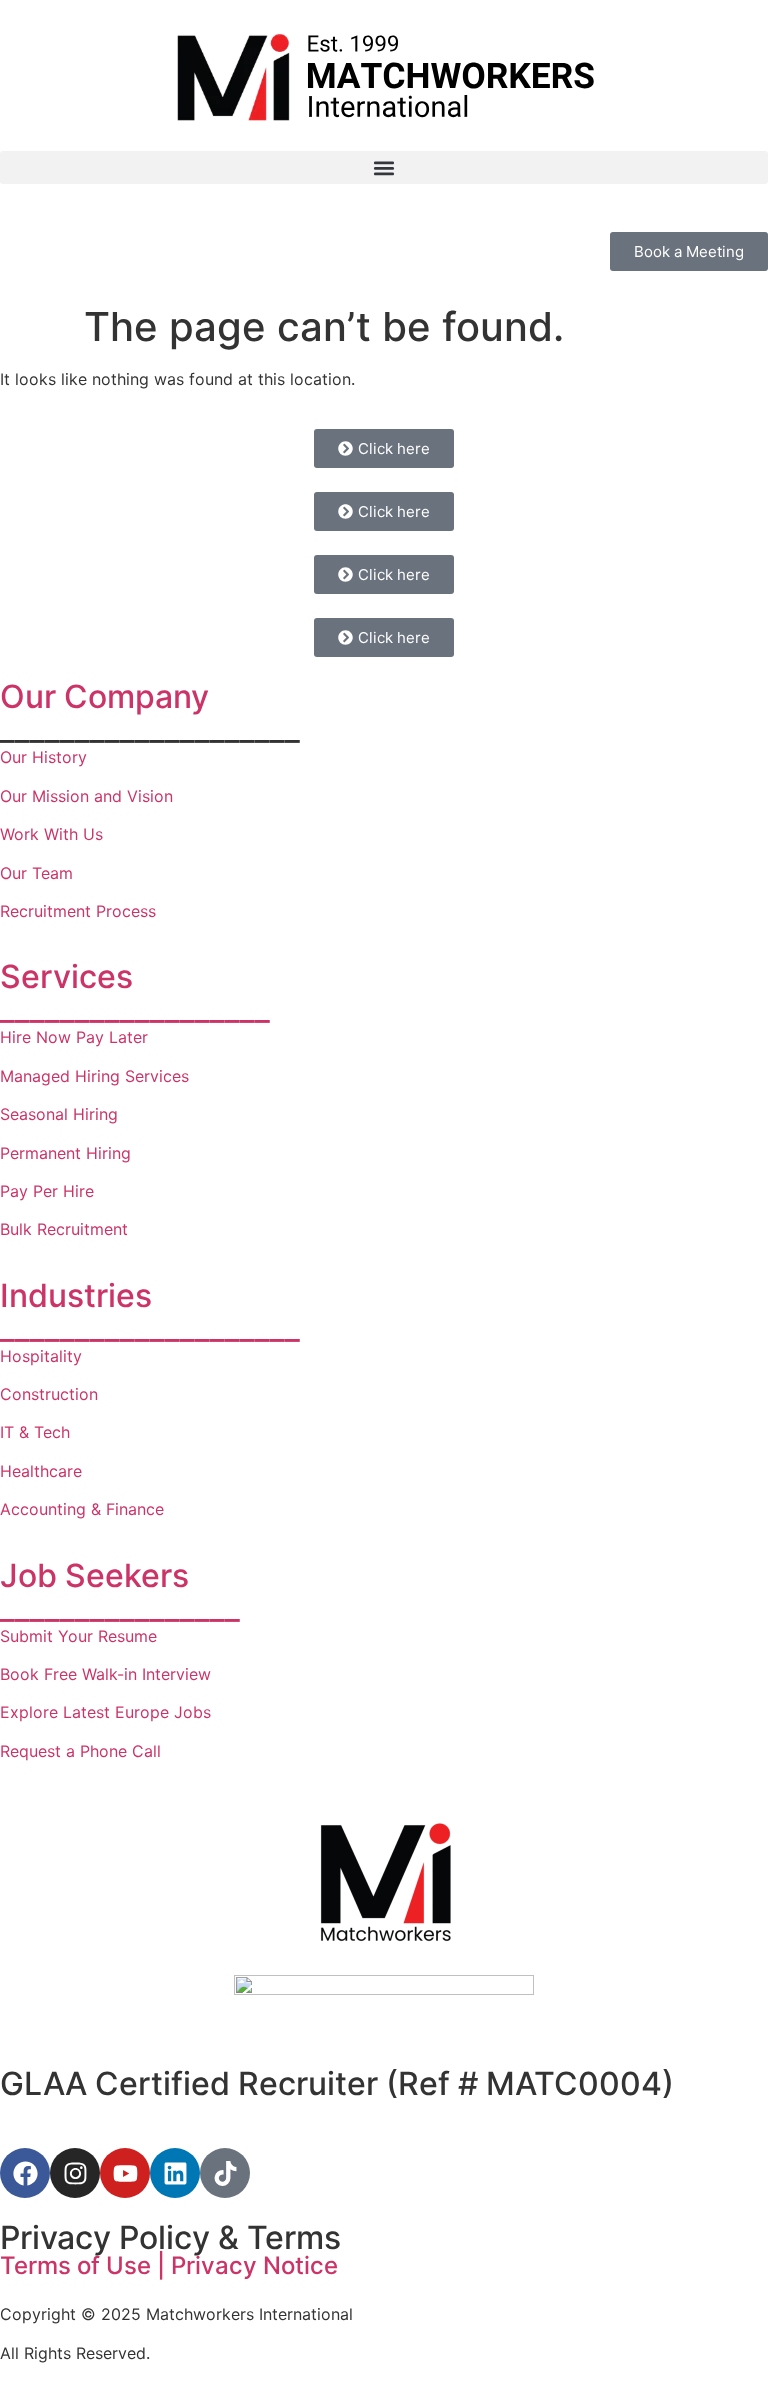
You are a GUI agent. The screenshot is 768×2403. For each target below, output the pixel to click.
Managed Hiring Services (94, 1076)
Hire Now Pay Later (74, 1037)
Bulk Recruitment (64, 1229)
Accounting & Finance (82, 1509)
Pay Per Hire (47, 1191)
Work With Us (51, 834)
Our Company (104, 696)
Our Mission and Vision (86, 796)
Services (66, 976)
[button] (384, 167)
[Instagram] (75, 2173)
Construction (49, 1394)
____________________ (150, 1327)
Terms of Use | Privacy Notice (169, 2265)
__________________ (135, 1008)
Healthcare (43, 1471)
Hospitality (41, 1356)
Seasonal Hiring (59, 1114)
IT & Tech (35, 1432)
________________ (120, 1607)
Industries (76, 1295)
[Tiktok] (225, 2173)
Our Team (36, 873)
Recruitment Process (78, 911)
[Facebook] (25, 2173)
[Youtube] (125, 2173)
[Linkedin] (175, 2173)
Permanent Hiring (65, 1153)
